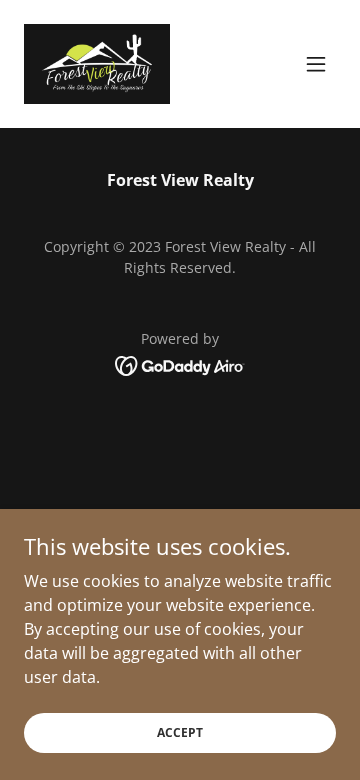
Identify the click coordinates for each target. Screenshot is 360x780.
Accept (180, 732)
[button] (316, 64)
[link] (97, 64)
